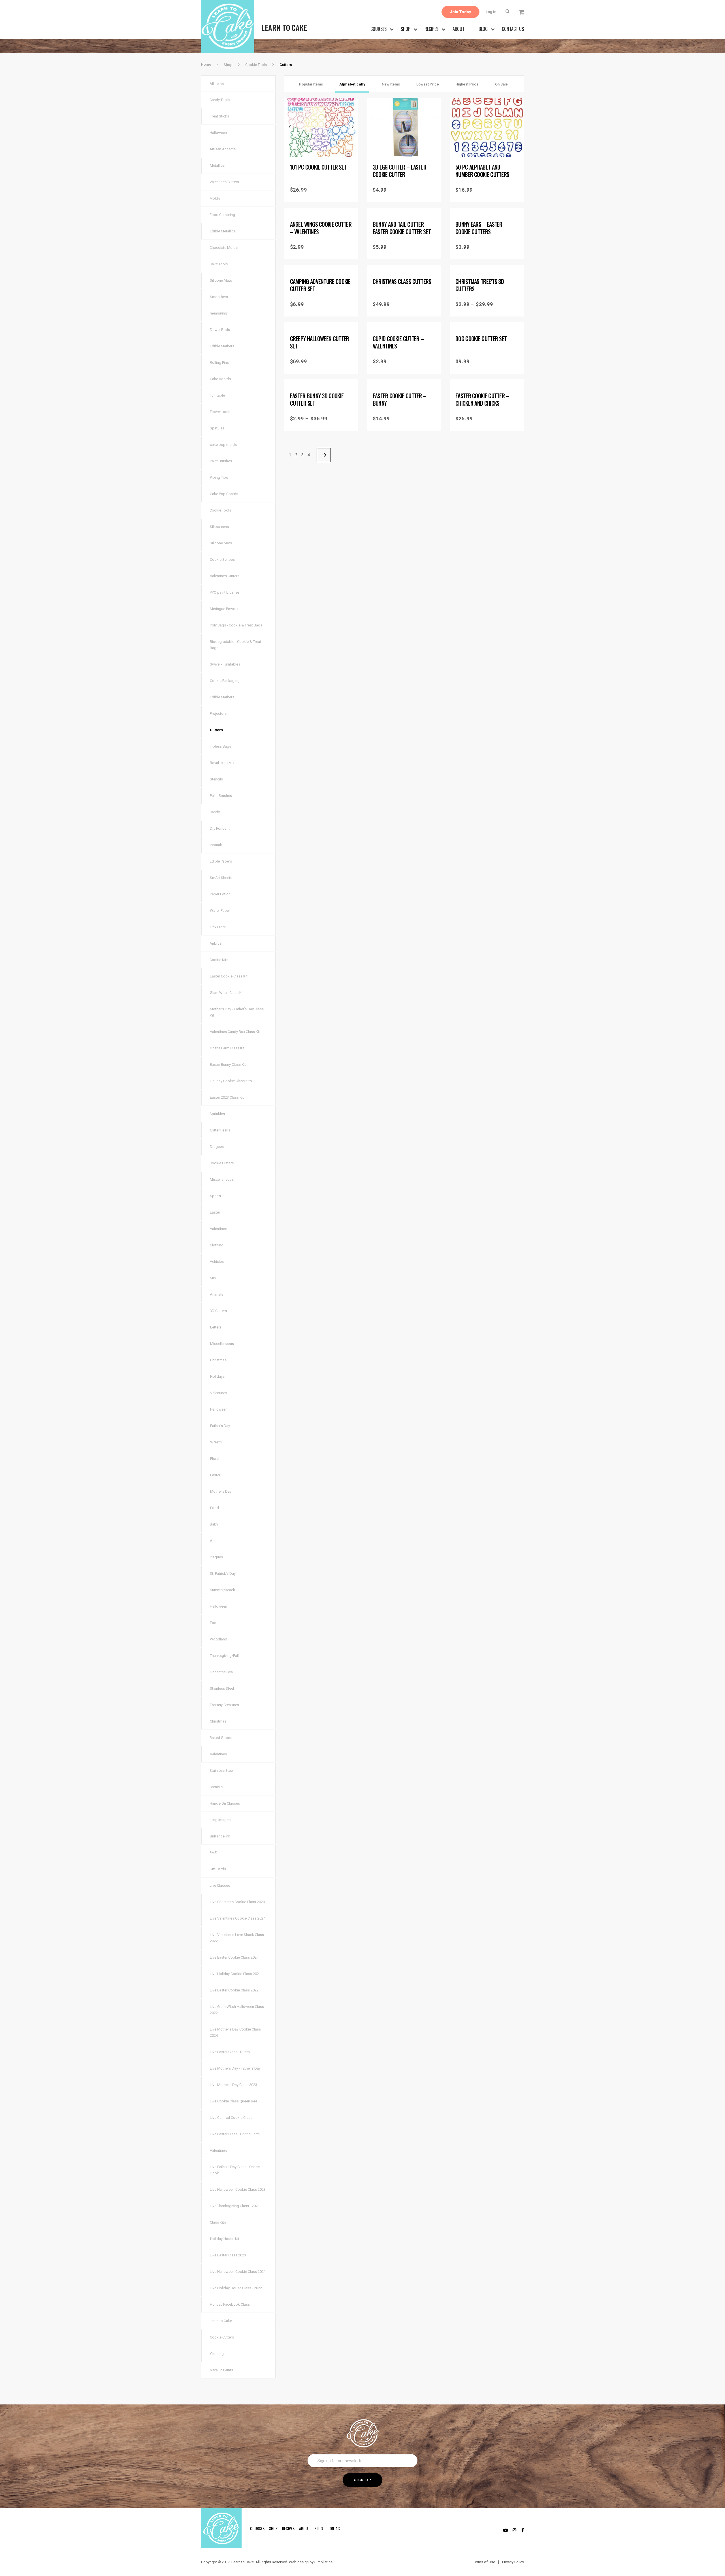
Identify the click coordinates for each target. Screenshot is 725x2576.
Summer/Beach (222, 1590)
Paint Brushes (221, 461)
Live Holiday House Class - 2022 (236, 2288)
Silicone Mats (221, 280)
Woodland (218, 1639)
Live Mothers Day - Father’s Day (235, 2068)
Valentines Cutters (224, 182)
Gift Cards (218, 1869)
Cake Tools (219, 264)
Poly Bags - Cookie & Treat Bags (236, 625)
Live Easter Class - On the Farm (235, 2134)
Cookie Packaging (225, 681)
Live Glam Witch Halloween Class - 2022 (238, 2010)
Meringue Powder (224, 609)
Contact (335, 2528)
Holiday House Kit (225, 2239)
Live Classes (220, 1885)
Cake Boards (220, 379)
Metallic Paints (221, 2370)
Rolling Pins (219, 362)
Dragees (217, 1147)
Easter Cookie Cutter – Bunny (400, 399)
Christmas (218, 1360)
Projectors (218, 713)
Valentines (219, 1393)
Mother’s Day (221, 1491)
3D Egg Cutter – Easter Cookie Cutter (400, 171)
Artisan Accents (223, 149)
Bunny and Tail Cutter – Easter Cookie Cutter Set (402, 228)
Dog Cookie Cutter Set (481, 339)
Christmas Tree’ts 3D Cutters (480, 285)
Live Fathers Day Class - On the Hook (235, 2170)
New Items (391, 84)
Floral (215, 1459)
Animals (217, 1294)
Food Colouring (222, 215)
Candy (215, 812)
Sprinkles (217, 1114)
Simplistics (323, 2562)
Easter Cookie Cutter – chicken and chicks (482, 399)
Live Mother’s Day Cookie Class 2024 (235, 2032)
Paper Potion (220, 894)
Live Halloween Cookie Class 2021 (238, 2272)
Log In (491, 12)
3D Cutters (218, 1311)
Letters (216, 1327)
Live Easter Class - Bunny (230, 2052)
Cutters (216, 730)
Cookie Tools (256, 65)
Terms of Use (484, 2562)
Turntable (217, 395)
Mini (213, 1278)
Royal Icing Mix (222, 763)
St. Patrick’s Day (223, 1573)
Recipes (431, 29)
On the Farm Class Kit (227, 1048)
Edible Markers (222, 346)
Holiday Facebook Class (230, 2304)
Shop (406, 29)
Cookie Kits (219, 960)
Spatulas (217, 428)
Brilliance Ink (220, 1836)
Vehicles (217, 1262)
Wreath (216, 1442)
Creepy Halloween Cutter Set (320, 342)
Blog (483, 29)
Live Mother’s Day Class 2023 (234, 2085)
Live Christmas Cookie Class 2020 (237, 1902)
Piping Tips (219, 477)
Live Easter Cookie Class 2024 (234, 1957)
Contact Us (513, 29)
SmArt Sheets (221, 878)
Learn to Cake (221, 2321)
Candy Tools (220, 100)
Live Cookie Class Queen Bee (234, 2101)
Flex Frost (218, 927)
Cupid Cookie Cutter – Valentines (398, 342)
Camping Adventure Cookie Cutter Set (320, 285)
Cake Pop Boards (224, 494)
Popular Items (311, 84)
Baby (214, 1524)
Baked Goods (221, 1738)
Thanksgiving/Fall (224, 1656)
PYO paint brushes (225, 592)
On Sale (501, 84)
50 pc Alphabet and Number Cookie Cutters (482, 171)
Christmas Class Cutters (402, 281)
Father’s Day (220, 1426)
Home (206, 64)
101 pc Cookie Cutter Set (318, 167)
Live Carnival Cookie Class (231, 2118)
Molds (215, 198)
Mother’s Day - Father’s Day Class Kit (237, 1012)
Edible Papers (221, 861)
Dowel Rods (220, 330)
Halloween (218, 133)
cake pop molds (223, 445)
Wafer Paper (220, 911)
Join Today (460, 12)
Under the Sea (221, 1672)
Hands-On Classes (225, 1803)
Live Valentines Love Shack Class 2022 (237, 1938)
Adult (214, 1541)
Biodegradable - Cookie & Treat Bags (235, 645)
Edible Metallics (223, 231)
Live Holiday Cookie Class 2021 (235, 1974)
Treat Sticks (219, 116)
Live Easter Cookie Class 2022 (234, 1990)
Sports (215, 1196)
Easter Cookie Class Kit (229, 976)
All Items (217, 84)
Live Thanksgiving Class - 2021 (235, 2206)
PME (213, 1853)
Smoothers (219, 297)
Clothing (217, 1245)
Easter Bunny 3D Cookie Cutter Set (317, 399)
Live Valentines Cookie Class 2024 (238, 1918)
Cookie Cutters (222, 1163)
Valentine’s (218, 1229)
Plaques (216, 1557)
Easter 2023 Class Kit (227, 1097)
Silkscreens (219, 527)
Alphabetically (352, 84)
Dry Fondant (220, 828)
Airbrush (217, 943)
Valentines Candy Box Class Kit (235, 1032)
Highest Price (467, 84)
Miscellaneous (222, 1179)
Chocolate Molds (224, 248)
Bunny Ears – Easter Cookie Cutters (479, 228)
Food (215, 1508)
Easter (215, 1212)
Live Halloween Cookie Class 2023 (238, 2189)
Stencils (216, 779)
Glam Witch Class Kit (227, 993)
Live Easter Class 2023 (228, 2255)
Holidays (217, 1376)
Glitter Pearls (220, 1130)
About (459, 29)
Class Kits (218, 2222)
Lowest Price (428, 84)
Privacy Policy (513, 2562)
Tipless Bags (220, 746)
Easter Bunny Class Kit (228, 1065)
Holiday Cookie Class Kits (231, 1081)
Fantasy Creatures (224, 1705)
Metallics (217, 165)
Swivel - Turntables (225, 664)
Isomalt (216, 845)
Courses (379, 29)
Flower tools (220, 412)
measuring (218, 313)
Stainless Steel (222, 1688)
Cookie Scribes (222, 560)
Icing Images (220, 1820)
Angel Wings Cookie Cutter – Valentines (321, 228)
